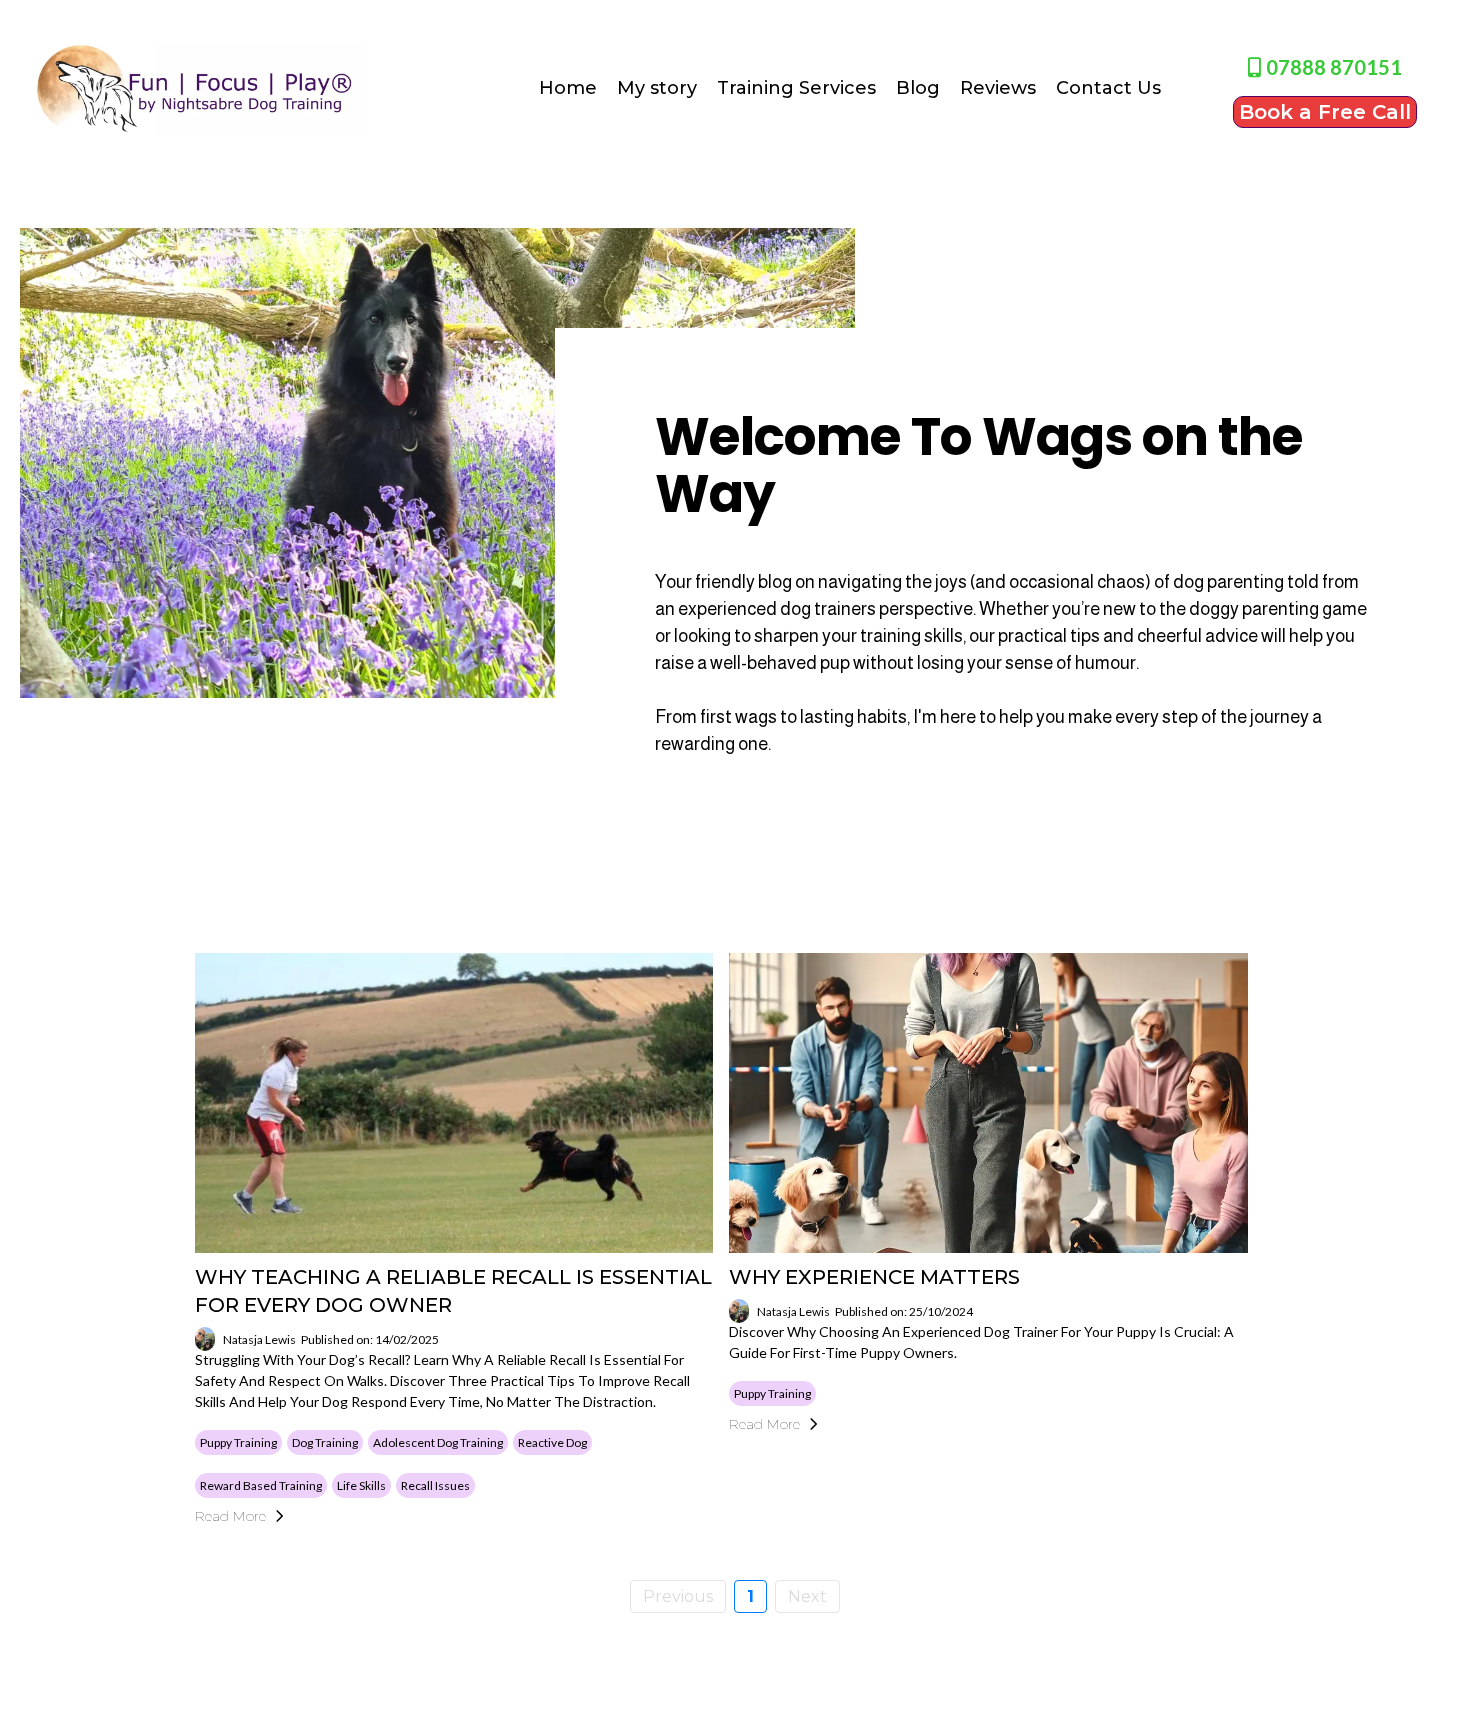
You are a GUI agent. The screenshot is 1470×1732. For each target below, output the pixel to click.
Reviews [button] (998, 88)
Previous (678, 1596)
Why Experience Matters (874, 1277)
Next (807, 1596)
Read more (230, 1516)
